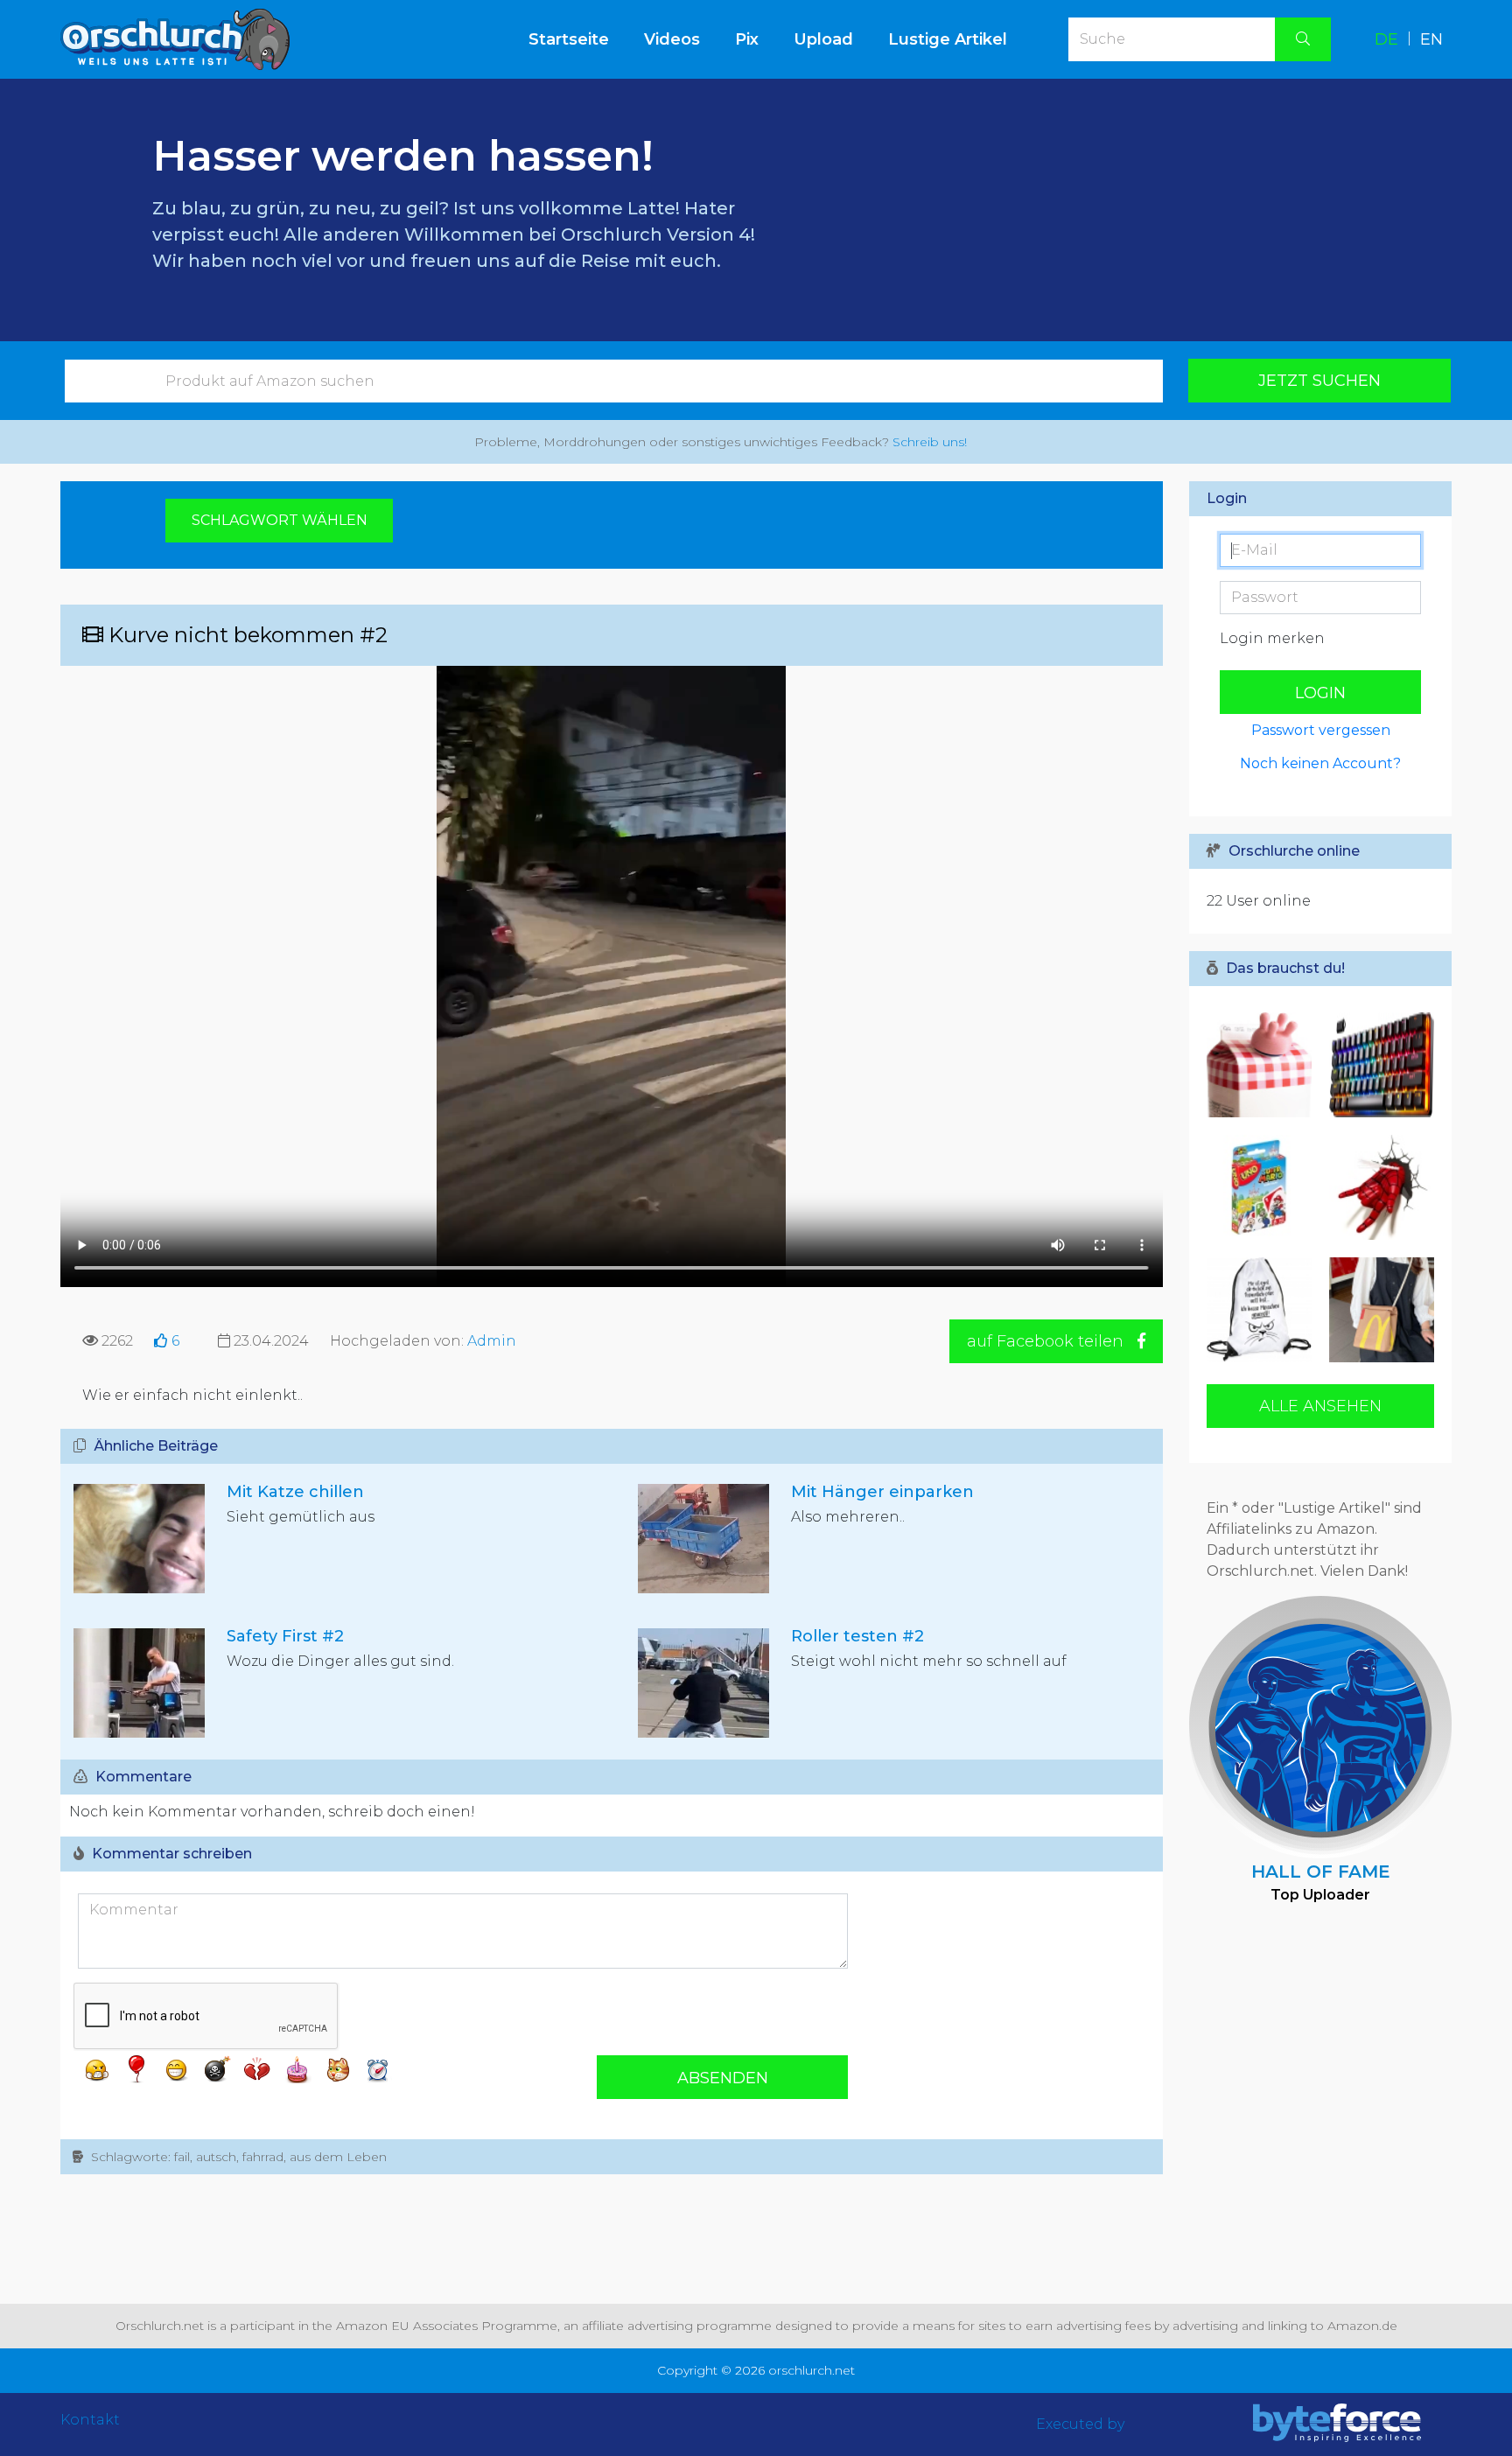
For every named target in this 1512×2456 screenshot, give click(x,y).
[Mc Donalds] (1377, 1310)
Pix (747, 39)
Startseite (577, 39)
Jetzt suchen (1319, 381)
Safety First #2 (285, 1636)
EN (1431, 39)
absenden (723, 2078)
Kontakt (90, 2420)
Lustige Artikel (948, 39)
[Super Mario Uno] (1263, 1187)
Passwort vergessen (1321, 730)
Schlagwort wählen (280, 520)
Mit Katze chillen (295, 1492)
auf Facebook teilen (1047, 1341)
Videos (672, 39)
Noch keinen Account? (1320, 763)
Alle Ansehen (1320, 1406)
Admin (492, 1341)
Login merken (1272, 638)
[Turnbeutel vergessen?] (1263, 1310)
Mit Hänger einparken (882, 1492)
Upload (823, 39)
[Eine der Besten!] (1377, 1065)
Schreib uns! (930, 442)
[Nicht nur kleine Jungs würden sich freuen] (1377, 1187)
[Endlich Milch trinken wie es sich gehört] (1263, 1065)
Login (1320, 693)
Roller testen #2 (857, 1636)
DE (1386, 39)
